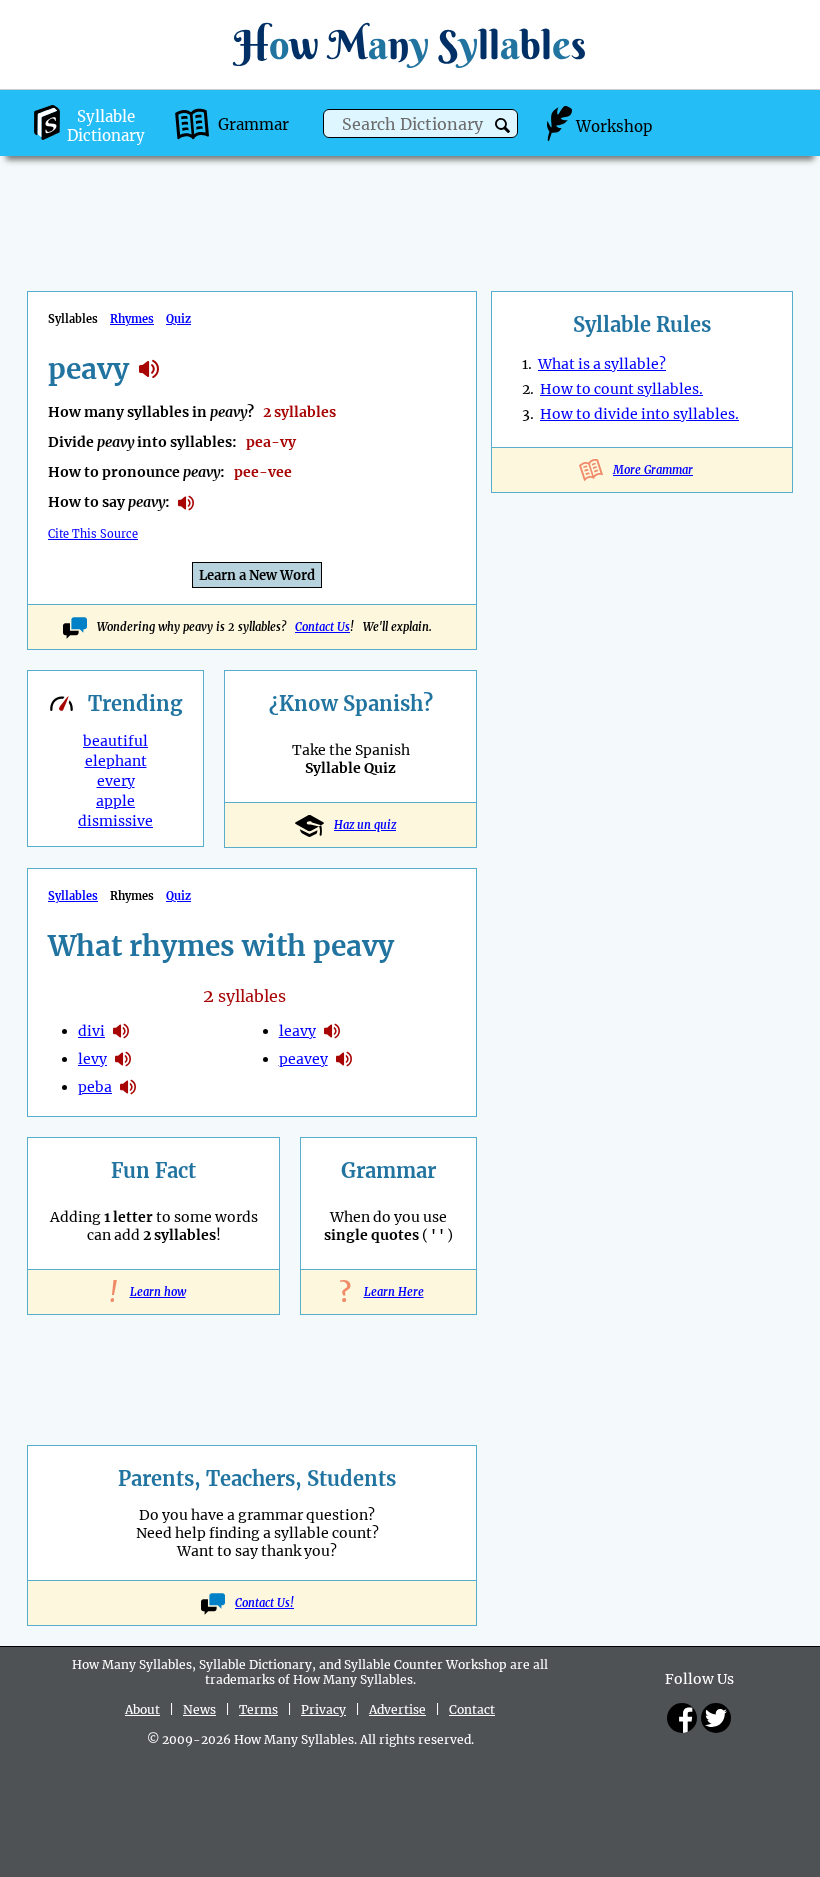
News (199, 1709)
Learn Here (389, 1292)
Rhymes (132, 319)
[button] (502, 125)
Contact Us (322, 627)
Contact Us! (264, 1603)
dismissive (115, 821)
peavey (303, 1059)
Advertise (397, 1709)
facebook (682, 1718)
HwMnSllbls (410, 44)
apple (115, 801)
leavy (297, 1031)
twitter (716, 1718)
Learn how (154, 1292)
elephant (116, 761)
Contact (472, 1709)
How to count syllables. (621, 389)
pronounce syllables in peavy (186, 503)
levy (92, 1059)
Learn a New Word (257, 575)
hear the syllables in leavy (332, 1031)
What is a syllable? (602, 364)
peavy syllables (149, 369)
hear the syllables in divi (121, 1031)
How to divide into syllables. (639, 414)
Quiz (178, 319)
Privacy (323, 1709)
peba (95, 1087)
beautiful (115, 741)
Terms (258, 1709)
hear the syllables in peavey (344, 1059)
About (142, 1709)
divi (91, 1031)
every (116, 781)
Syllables (73, 896)
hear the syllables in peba (128, 1087)
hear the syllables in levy (123, 1059)
